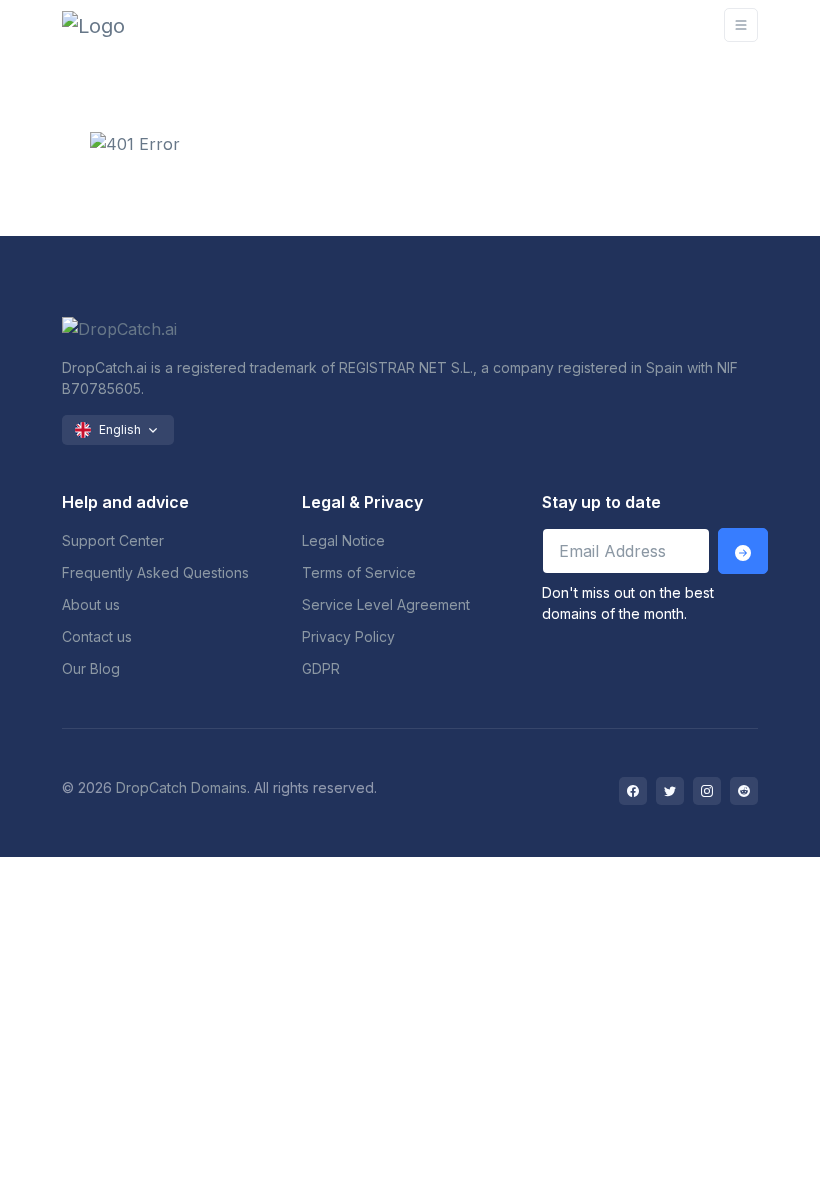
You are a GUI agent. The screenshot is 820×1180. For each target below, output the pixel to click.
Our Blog (91, 668)
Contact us (97, 636)
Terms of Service (359, 572)
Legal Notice (343, 540)
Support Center (113, 540)
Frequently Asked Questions (155, 572)
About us (91, 604)
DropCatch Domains (181, 787)
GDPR (321, 668)
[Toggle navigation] (741, 25)
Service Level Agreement (386, 604)
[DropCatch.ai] (122, 25)
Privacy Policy (348, 636)
